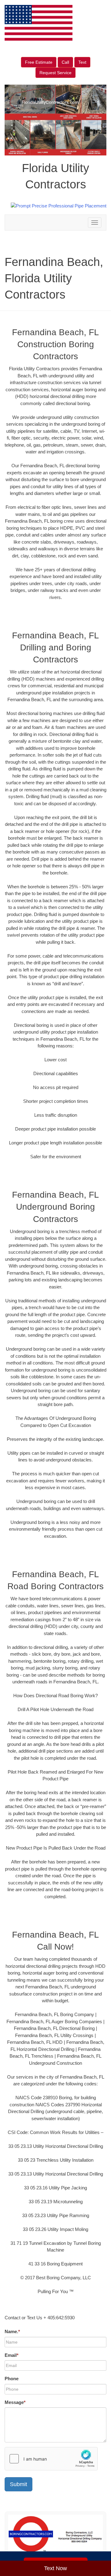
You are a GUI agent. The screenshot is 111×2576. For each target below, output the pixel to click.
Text (82, 62)
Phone (12, 2379)
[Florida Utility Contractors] (55, 2536)
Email (12, 2355)
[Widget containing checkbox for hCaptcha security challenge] (51, 2459)
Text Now (55, 2568)
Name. (12, 2331)
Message (15, 2402)
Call (65, 62)
